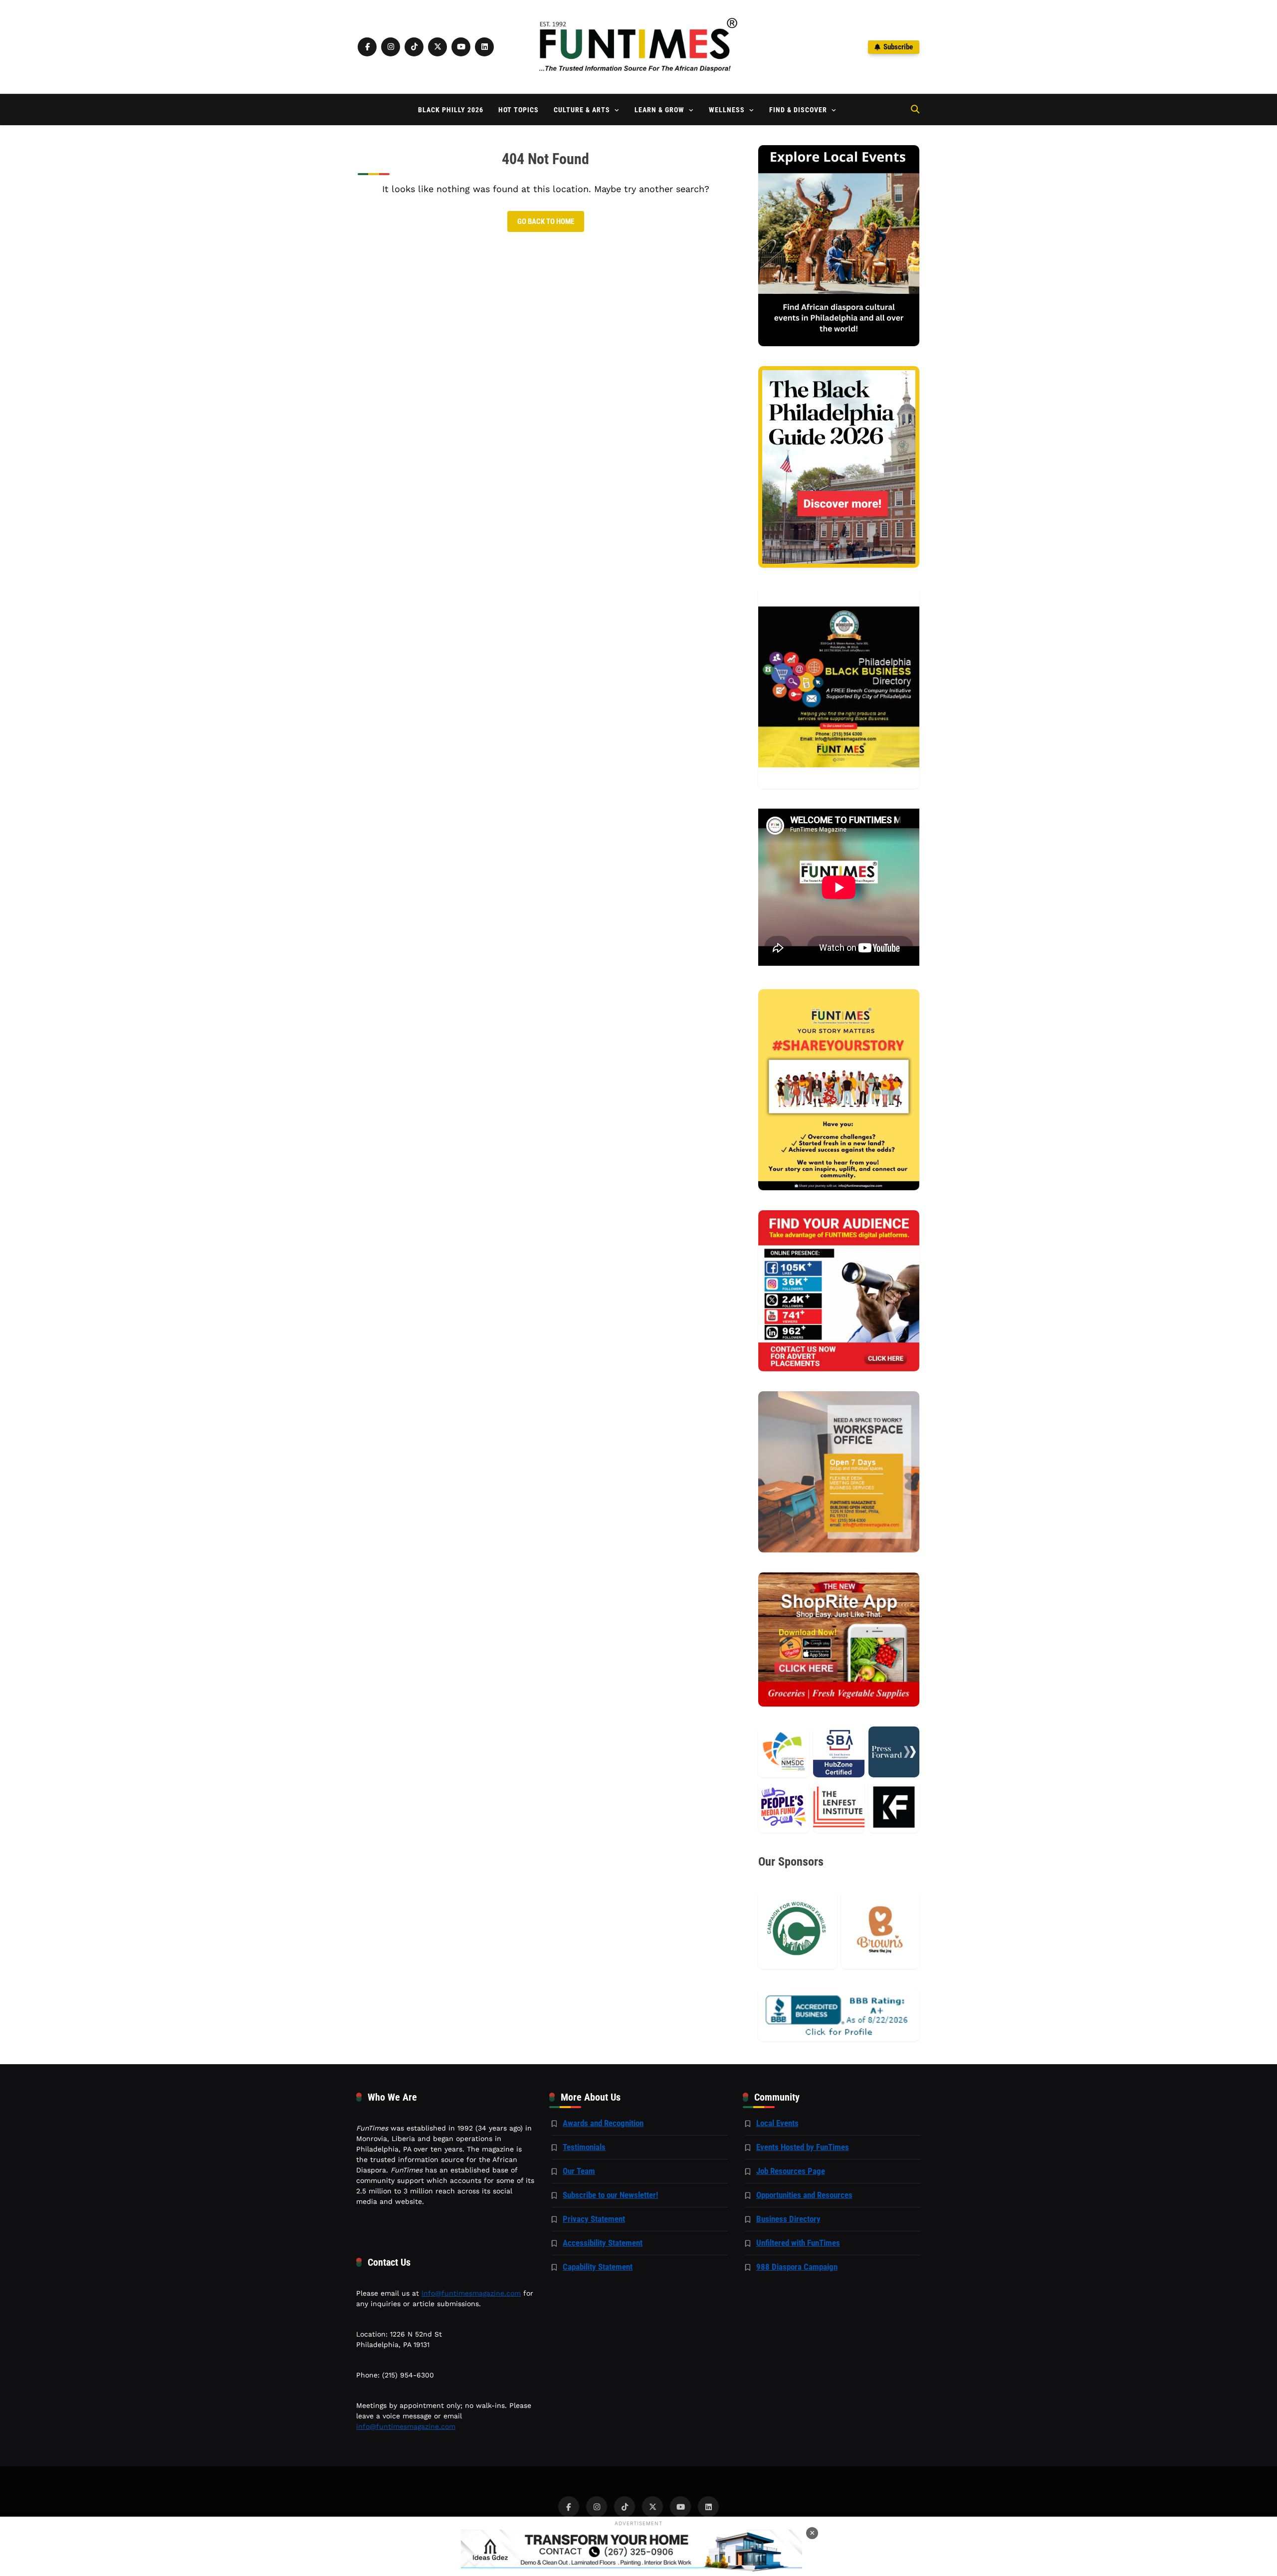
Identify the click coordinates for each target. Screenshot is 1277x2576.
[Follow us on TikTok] (414, 47)
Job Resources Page (791, 2171)
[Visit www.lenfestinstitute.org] (839, 1807)
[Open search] (915, 109)
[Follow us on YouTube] (461, 47)
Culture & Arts (582, 110)
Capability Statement (598, 2267)
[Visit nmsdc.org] (784, 1752)
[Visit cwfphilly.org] (797, 1930)
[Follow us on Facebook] (367, 47)
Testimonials (584, 2147)
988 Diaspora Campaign (797, 2267)
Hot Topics (519, 110)
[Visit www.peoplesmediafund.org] (784, 1807)
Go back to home (546, 221)
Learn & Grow (659, 110)
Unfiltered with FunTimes (798, 2243)
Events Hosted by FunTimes (803, 2147)
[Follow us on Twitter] (437, 47)
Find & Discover (798, 110)
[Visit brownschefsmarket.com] (880, 1930)
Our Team (579, 2171)
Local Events (777, 2123)
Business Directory (788, 2219)
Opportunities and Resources (804, 2195)
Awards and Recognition (603, 2123)
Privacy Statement (594, 2219)
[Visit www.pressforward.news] (894, 1752)
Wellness (727, 110)
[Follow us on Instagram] (391, 47)
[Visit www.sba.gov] (839, 1752)
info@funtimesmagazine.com (471, 2293)
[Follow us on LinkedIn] (484, 47)
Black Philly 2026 (451, 110)
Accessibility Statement (603, 2243)
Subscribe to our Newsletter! (610, 2195)
